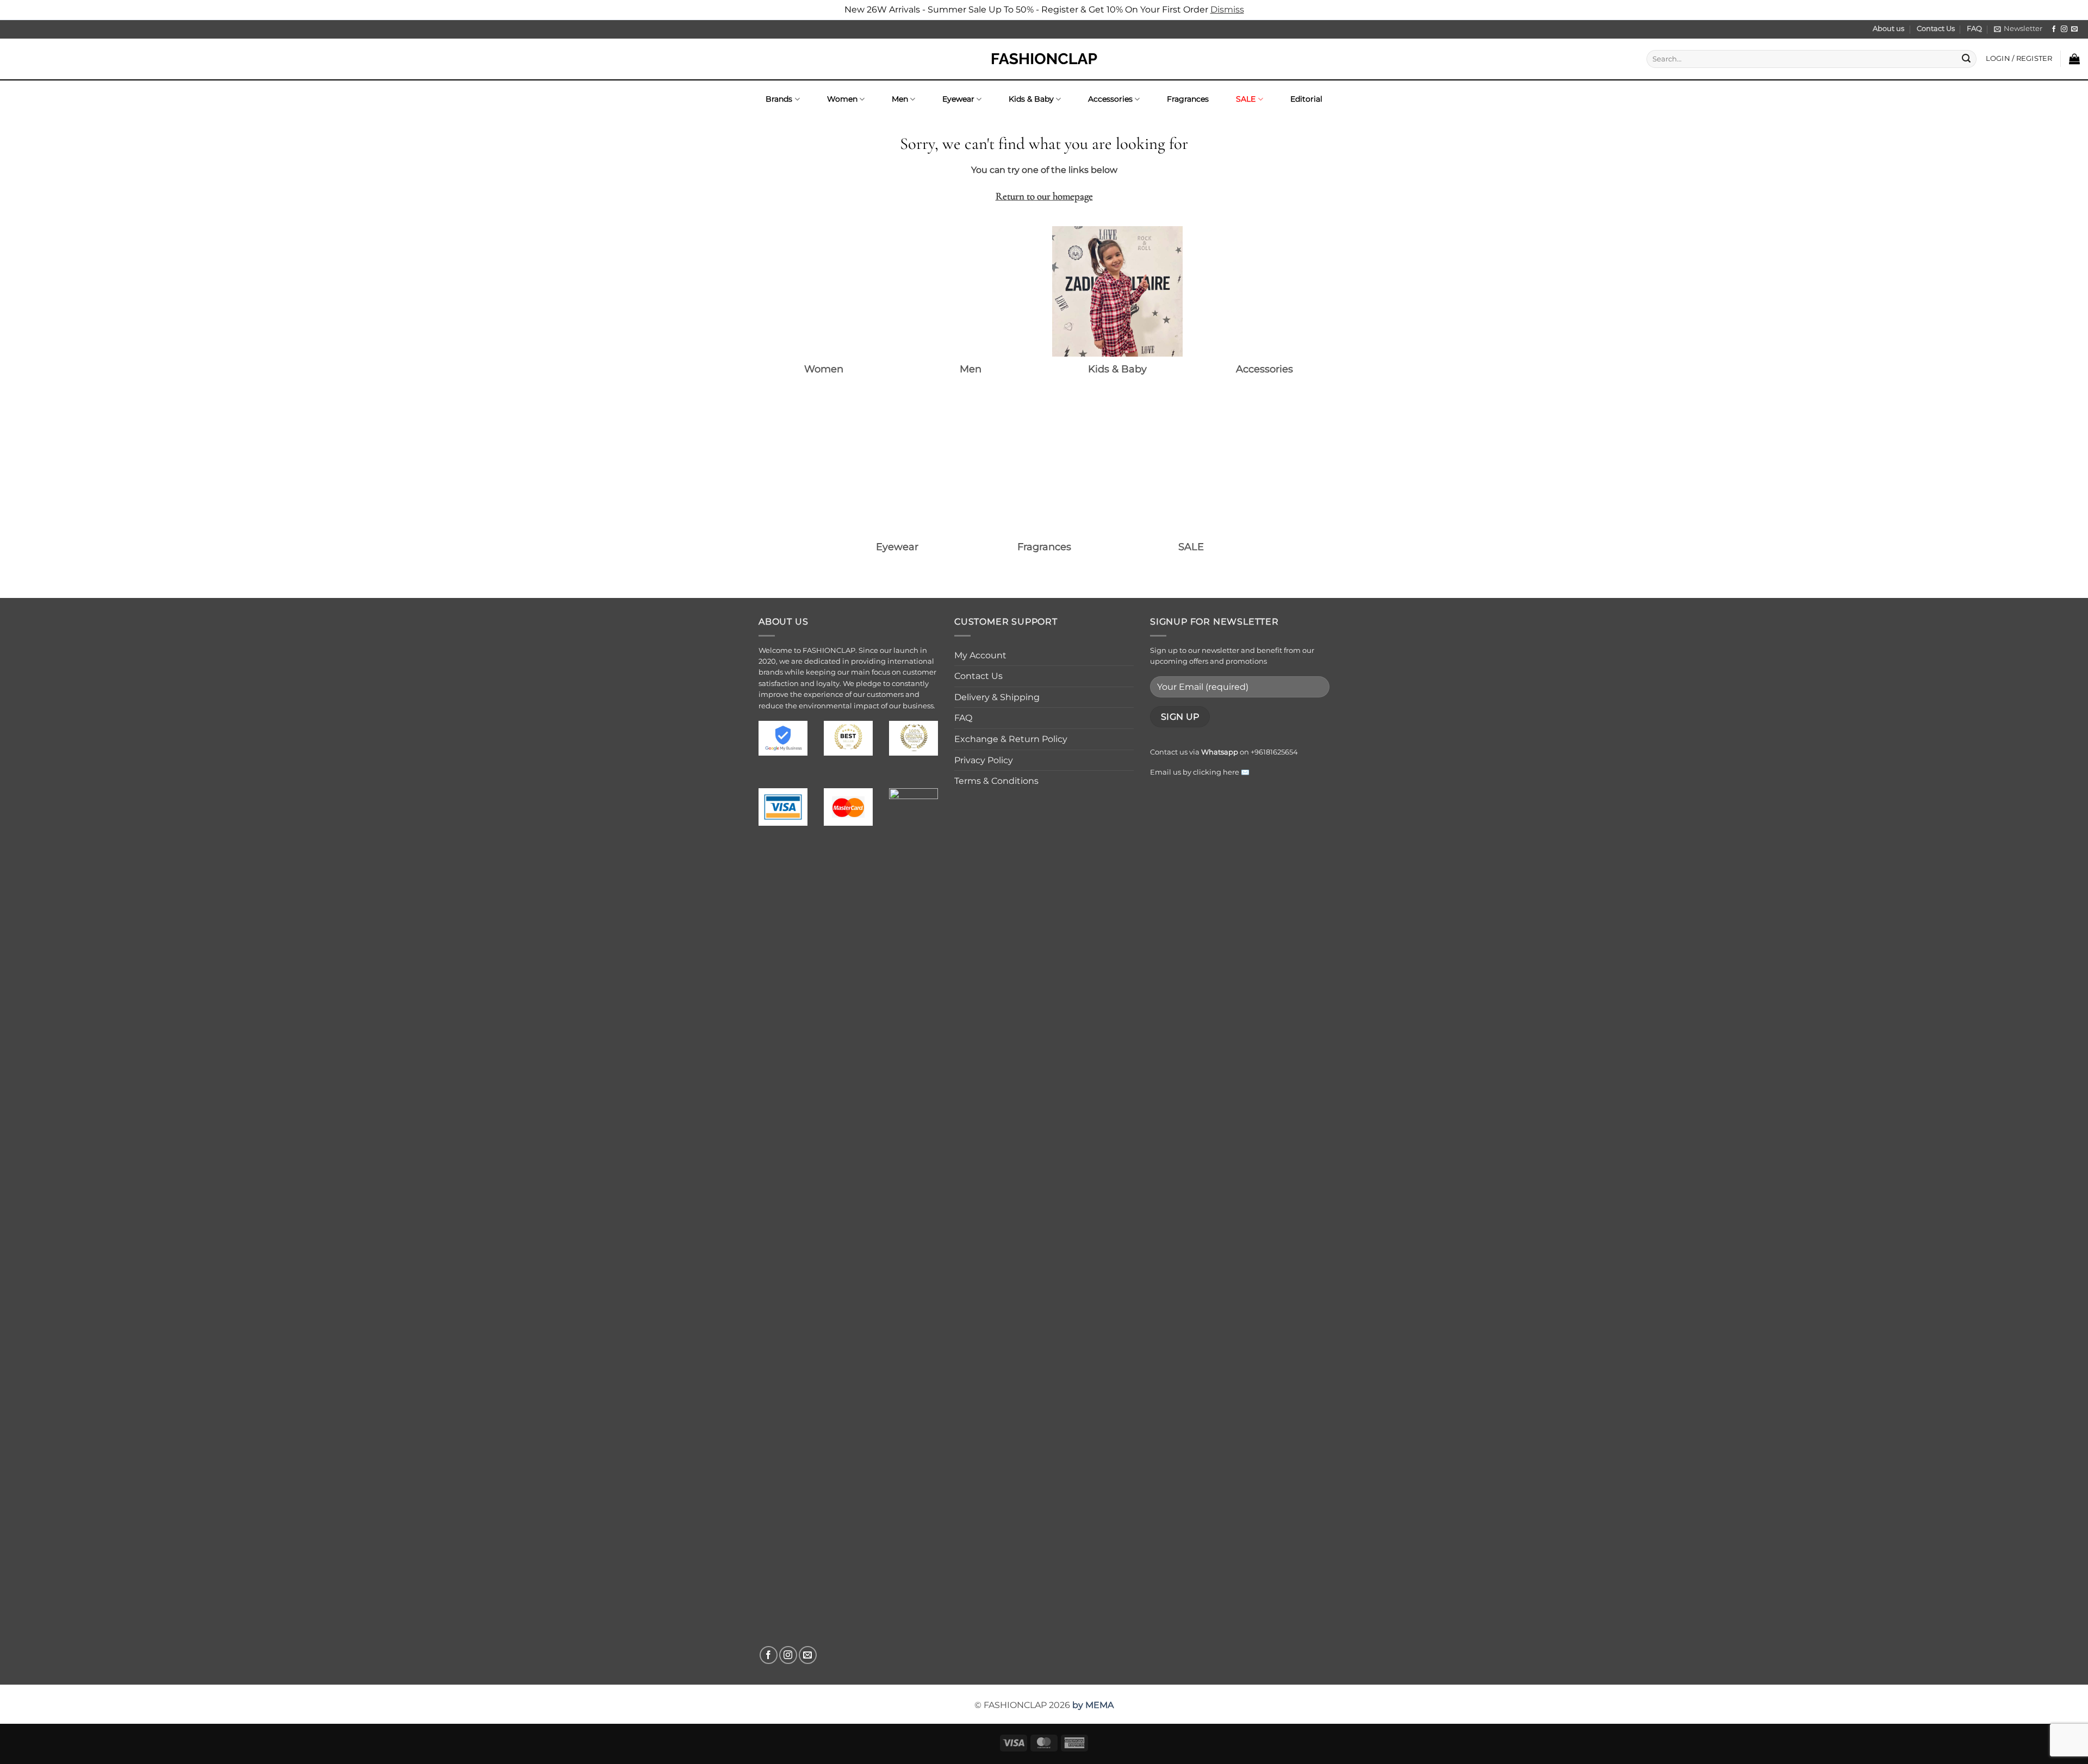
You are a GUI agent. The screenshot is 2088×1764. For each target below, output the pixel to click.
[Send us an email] (2074, 29)
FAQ (1974, 29)
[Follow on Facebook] (2054, 29)
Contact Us (1936, 29)
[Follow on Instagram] (2064, 29)
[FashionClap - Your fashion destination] (1044, 59)
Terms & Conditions (996, 781)
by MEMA (1093, 1705)
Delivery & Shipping (997, 697)
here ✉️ (1236, 772)
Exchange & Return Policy (1011, 739)
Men (900, 99)
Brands (779, 99)
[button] (2018, 29)
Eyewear (958, 99)
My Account (980, 655)
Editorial (1306, 99)
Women (842, 99)
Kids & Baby (1031, 99)
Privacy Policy (984, 760)
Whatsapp (1220, 752)
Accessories (1110, 99)
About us (1888, 29)
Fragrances (1188, 99)
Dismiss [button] (1227, 10)
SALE (1246, 99)
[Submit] (1966, 59)
